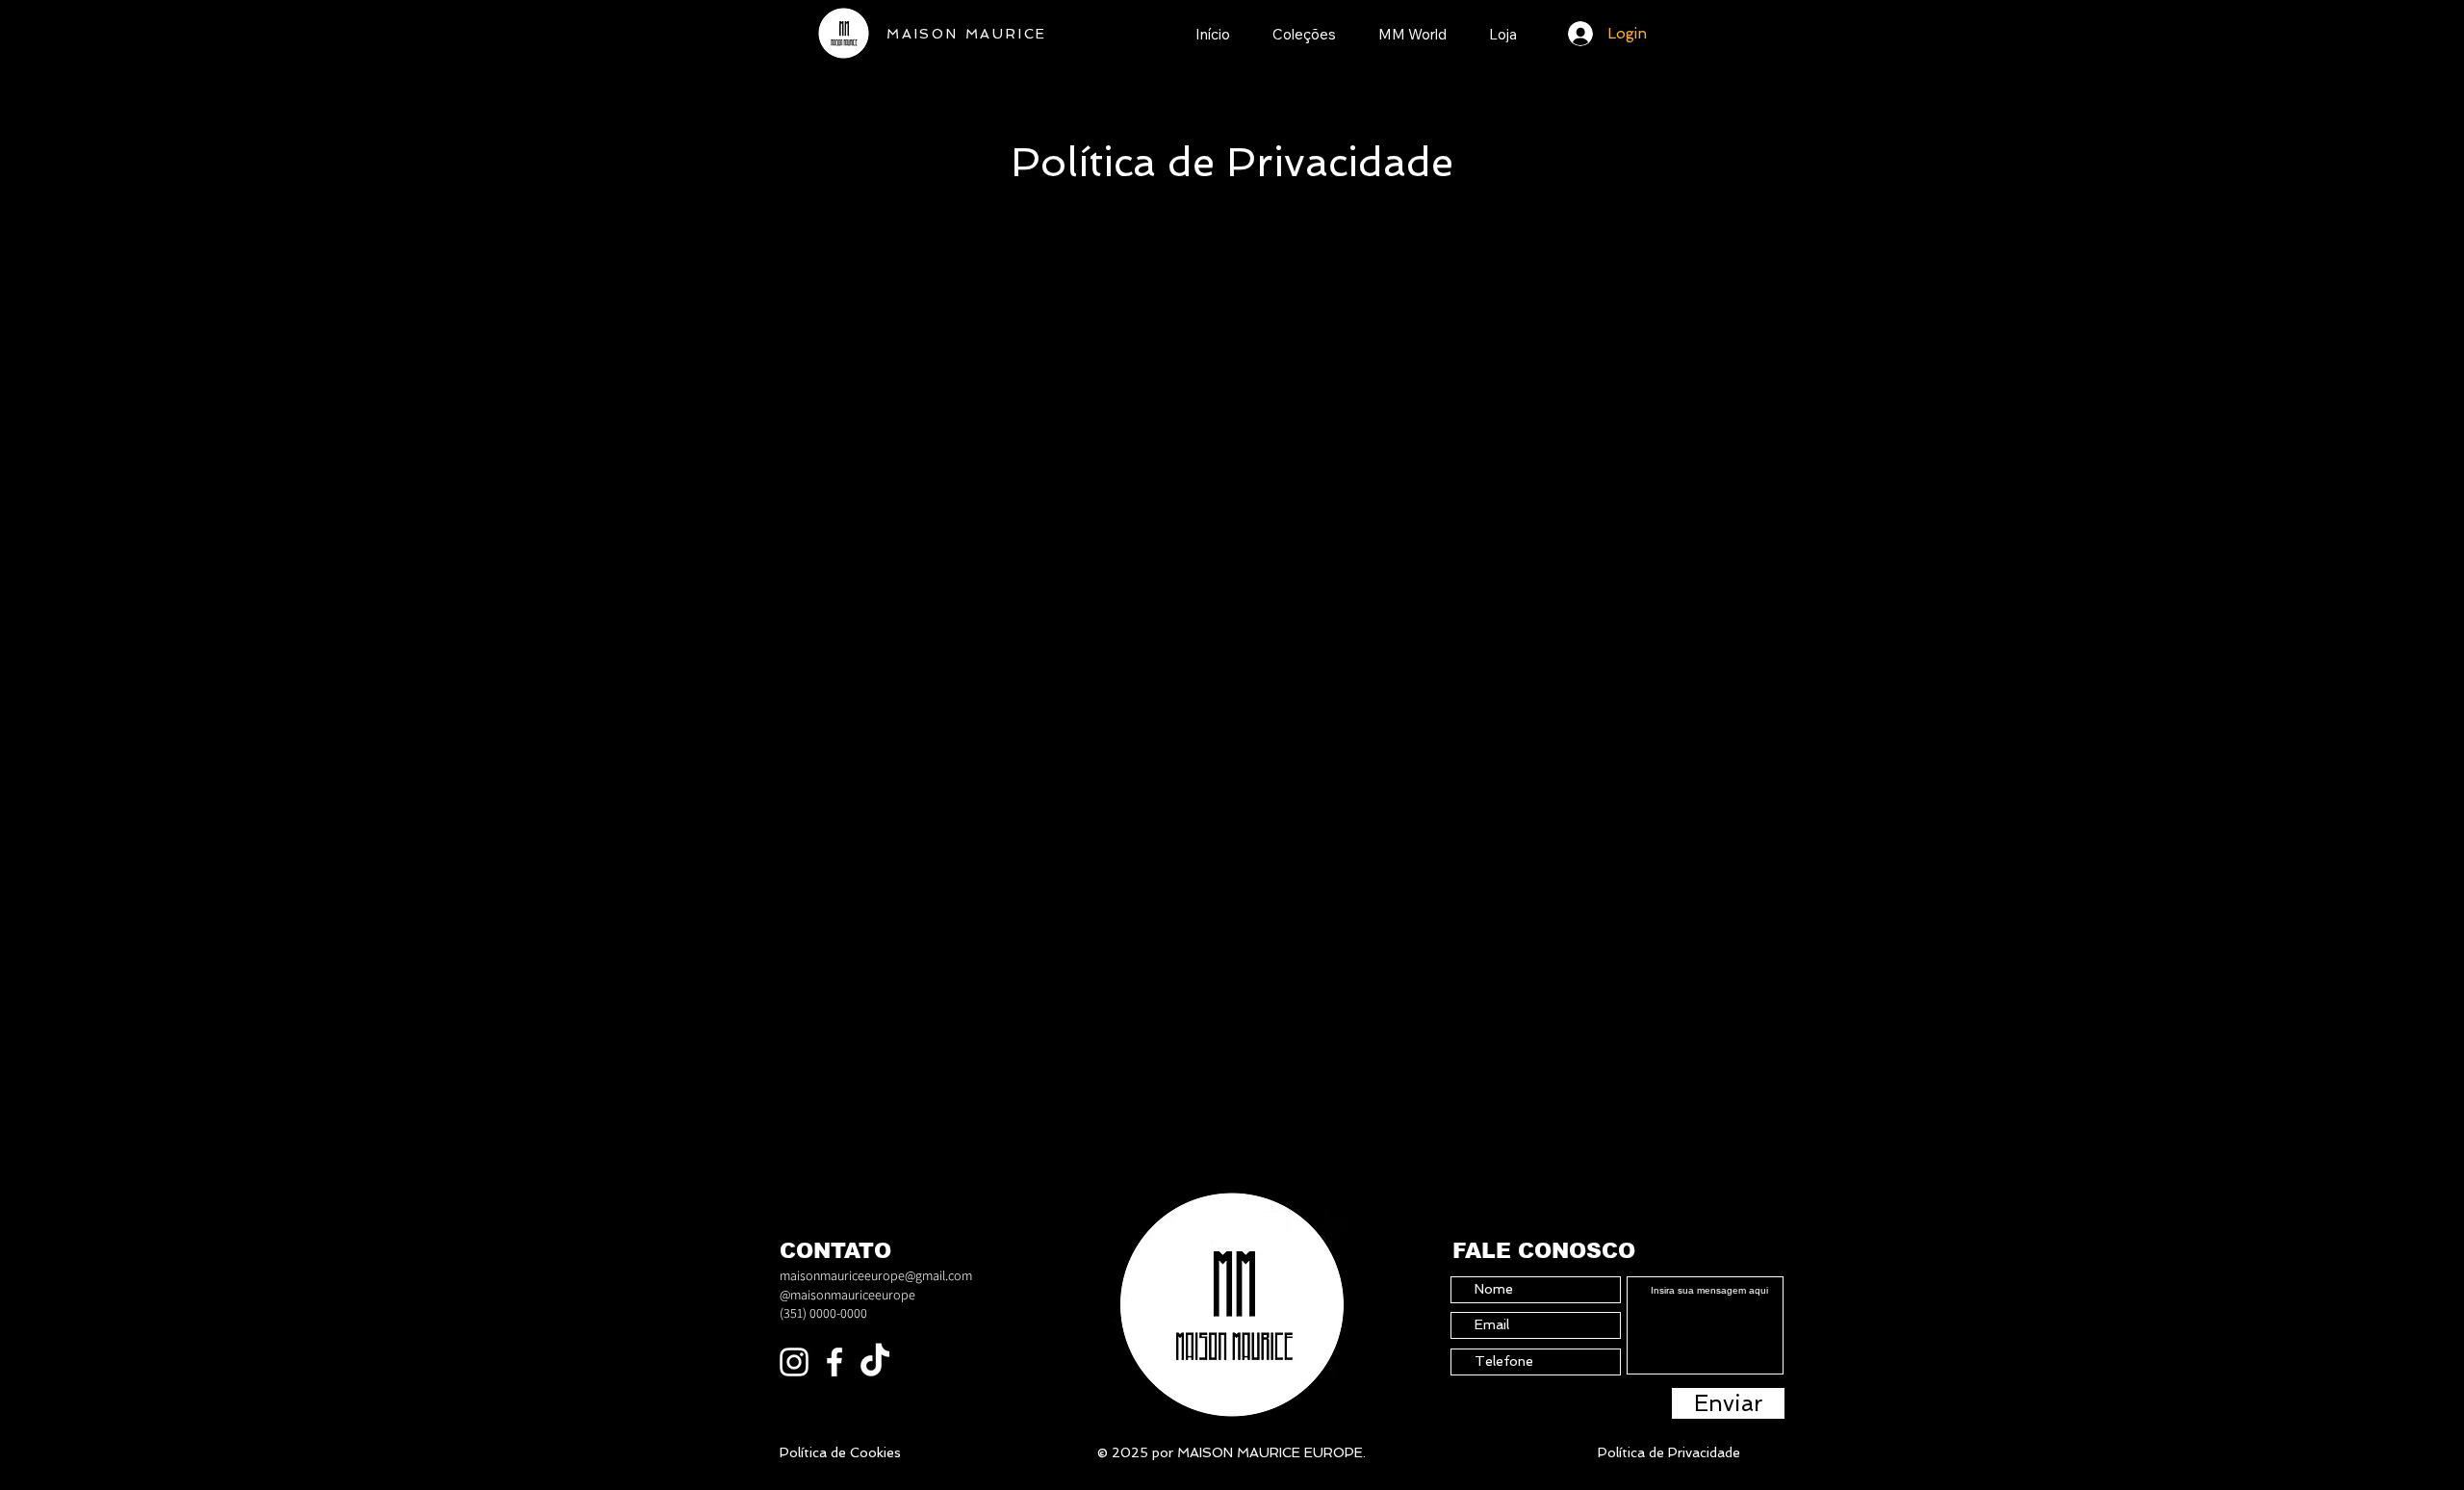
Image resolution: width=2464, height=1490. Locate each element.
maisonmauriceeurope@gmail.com (876, 1275)
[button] (1304, 31)
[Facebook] (834, 1362)
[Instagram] (794, 1362)
